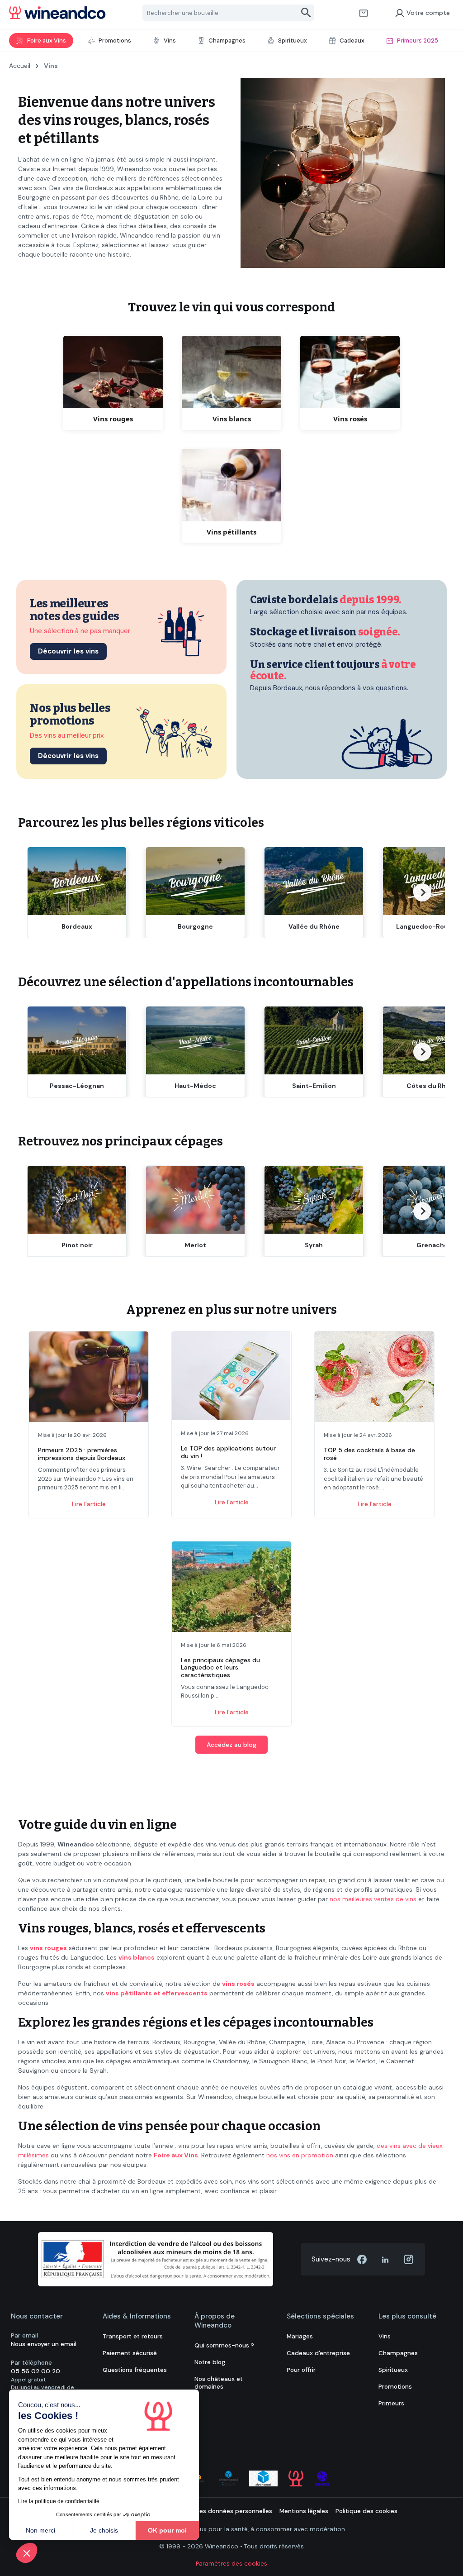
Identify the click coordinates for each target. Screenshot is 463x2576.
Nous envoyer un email (44, 2344)
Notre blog (210, 2362)
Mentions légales (304, 2511)
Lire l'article (89, 1504)
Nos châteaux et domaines (219, 2383)
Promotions (395, 2387)
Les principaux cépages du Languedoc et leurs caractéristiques (220, 1668)
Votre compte (428, 13)
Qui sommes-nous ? (224, 2345)
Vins (385, 2336)
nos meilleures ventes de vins (373, 1899)
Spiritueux (393, 2370)
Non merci (40, 2530)
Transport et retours (133, 2336)
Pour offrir (301, 2370)
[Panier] (364, 13)
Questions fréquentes (135, 2370)
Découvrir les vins (68, 651)
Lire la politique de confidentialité (59, 2501)
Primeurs (391, 2403)
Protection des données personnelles (217, 2511)
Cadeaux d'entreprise (318, 2353)
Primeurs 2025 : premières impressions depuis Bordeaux (82, 1454)
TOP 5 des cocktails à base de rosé (369, 1454)
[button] (27, 2553)
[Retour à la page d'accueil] (57, 13)
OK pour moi (167, 2530)
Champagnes (398, 2353)
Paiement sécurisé (130, 2353)
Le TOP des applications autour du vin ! (228, 1452)
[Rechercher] (306, 13)
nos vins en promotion (300, 2155)
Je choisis (104, 2530)
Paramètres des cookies (231, 2564)
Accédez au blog (231, 1745)
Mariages (300, 2336)
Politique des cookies (366, 2511)
